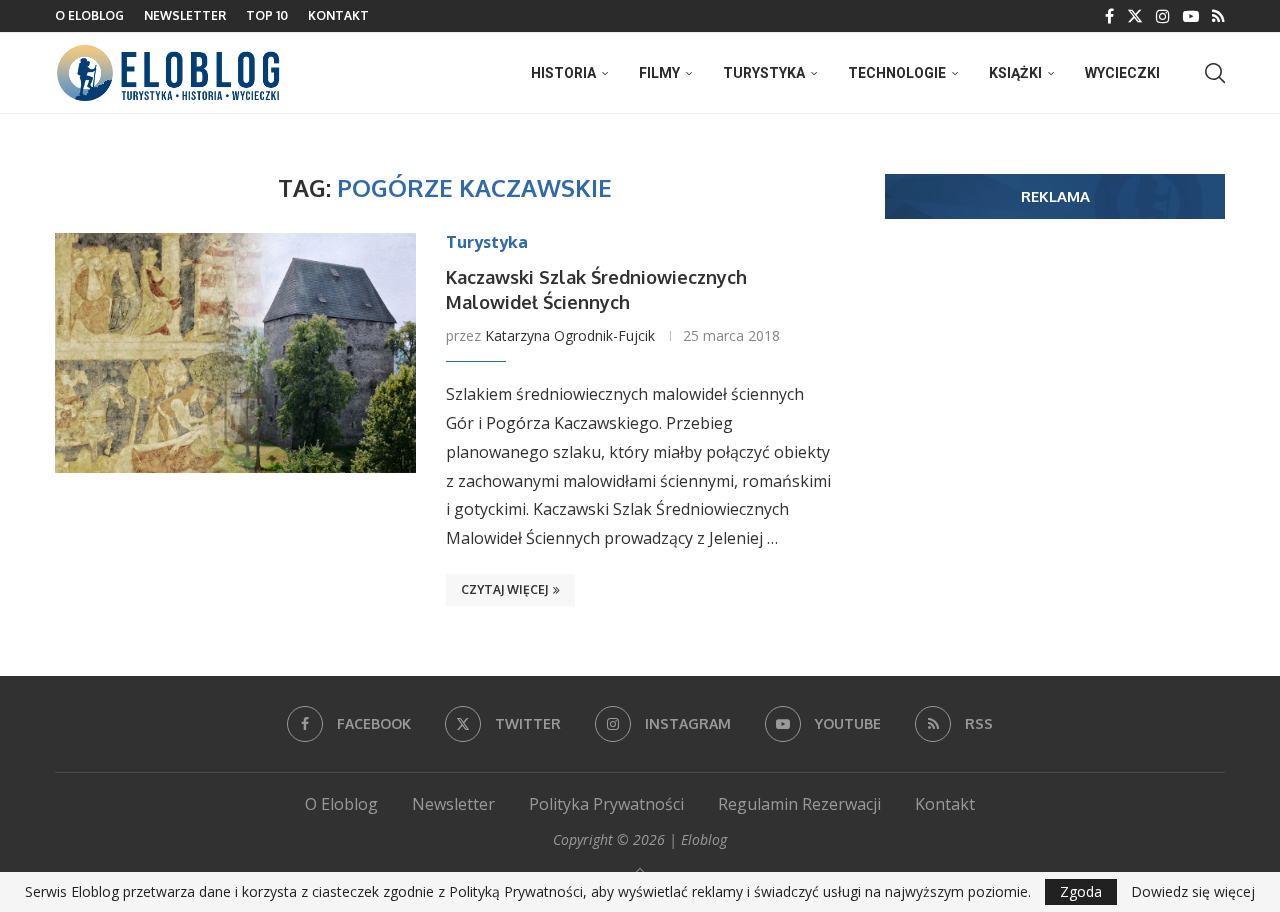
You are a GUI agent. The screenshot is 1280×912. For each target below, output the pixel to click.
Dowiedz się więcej (1193, 892)
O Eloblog (89, 15)
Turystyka (764, 73)
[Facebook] (1109, 16)
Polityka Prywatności (606, 804)
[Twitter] (1135, 16)
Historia (563, 73)
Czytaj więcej (504, 589)
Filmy (659, 73)
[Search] (1215, 73)
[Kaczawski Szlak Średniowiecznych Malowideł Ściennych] (235, 353)
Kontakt (338, 15)
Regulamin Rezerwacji (799, 804)
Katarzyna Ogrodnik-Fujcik (570, 335)
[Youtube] (1191, 16)
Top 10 (267, 15)
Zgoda (1081, 891)
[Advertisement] (1055, 389)
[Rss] (1218, 16)
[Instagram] (1163, 16)
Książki (1015, 73)
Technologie (897, 73)
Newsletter (185, 15)
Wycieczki (1122, 73)
